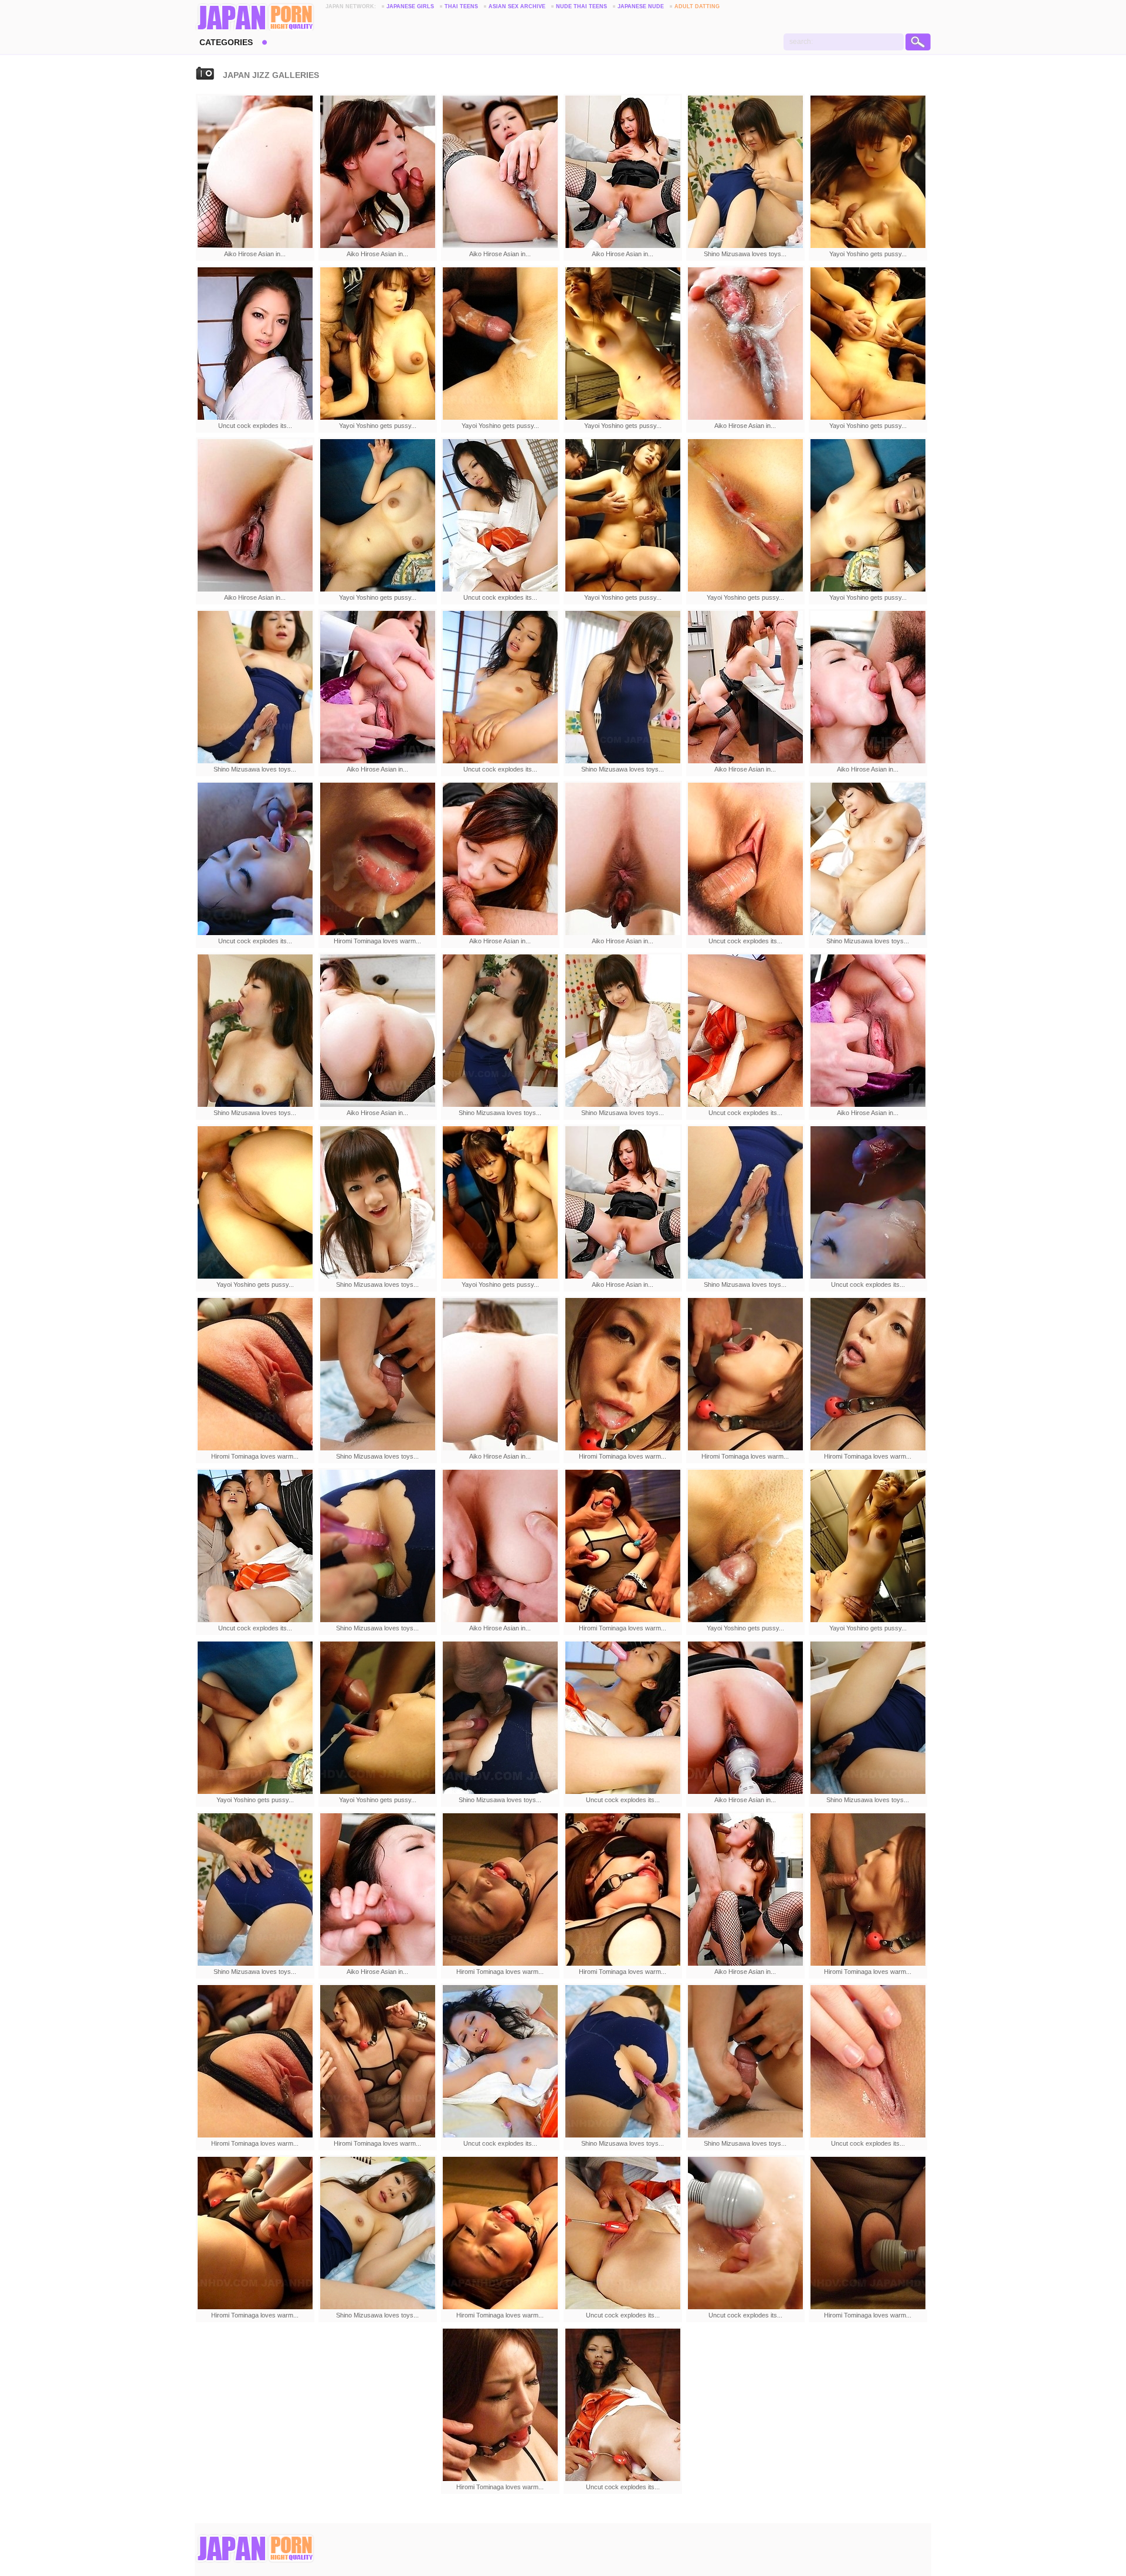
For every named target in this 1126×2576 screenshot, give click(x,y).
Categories (226, 42)
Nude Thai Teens (581, 6)
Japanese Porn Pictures (255, 18)
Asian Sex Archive (517, 6)
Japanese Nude (641, 6)
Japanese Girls (410, 6)
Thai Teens (461, 6)
